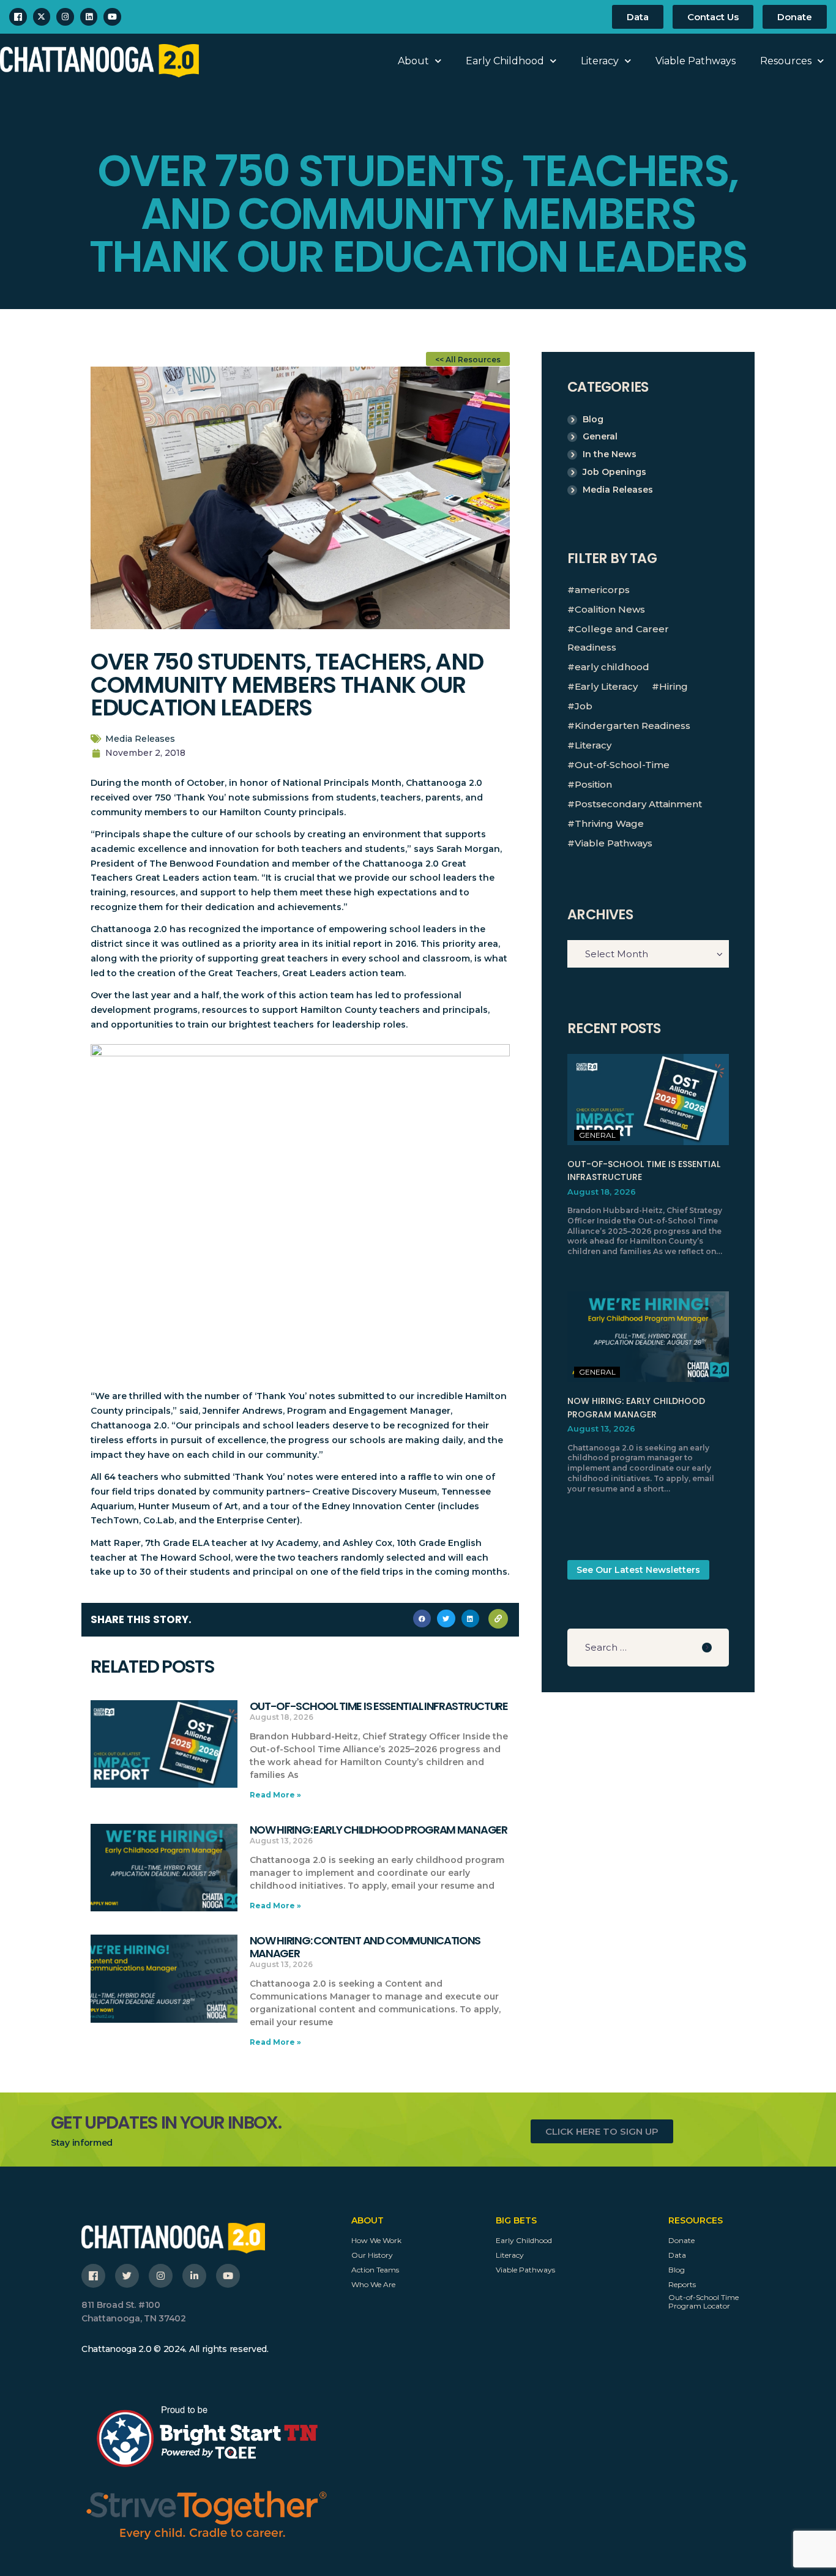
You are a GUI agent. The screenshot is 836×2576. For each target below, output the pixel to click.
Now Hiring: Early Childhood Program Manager (379, 1830)
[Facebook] (18, 17)
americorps (602, 590)
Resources (786, 61)
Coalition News (610, 609)
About (413, 61)
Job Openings (614, 472)
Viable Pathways (696, 61)
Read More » (275, 1795)
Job (584, 706)
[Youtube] (112, 17)
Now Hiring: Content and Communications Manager (365, 1947)
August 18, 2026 (602, 1192)
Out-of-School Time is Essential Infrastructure (379, 1707)
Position (593, 784)
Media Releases (140, 739)
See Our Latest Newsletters (638, 1570)
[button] (422, 1618)
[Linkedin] (89, 17)
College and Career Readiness (618, 638)
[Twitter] (127, 2276)
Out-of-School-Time (622, 765)
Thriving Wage (609, 823)
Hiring (674, 686)
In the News (610, 454)
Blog (593, 419)
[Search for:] (648, 1648)
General (600, 436)
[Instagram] (65, 17)
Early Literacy (606, 686)
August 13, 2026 (601, 1428)
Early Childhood (505, 61)
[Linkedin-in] (194, 2276)
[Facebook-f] (93, 2276)
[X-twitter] (42, 17)
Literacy (600, 61)
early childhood (612, 667)
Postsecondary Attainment (638, 804)
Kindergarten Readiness (633, 726)
